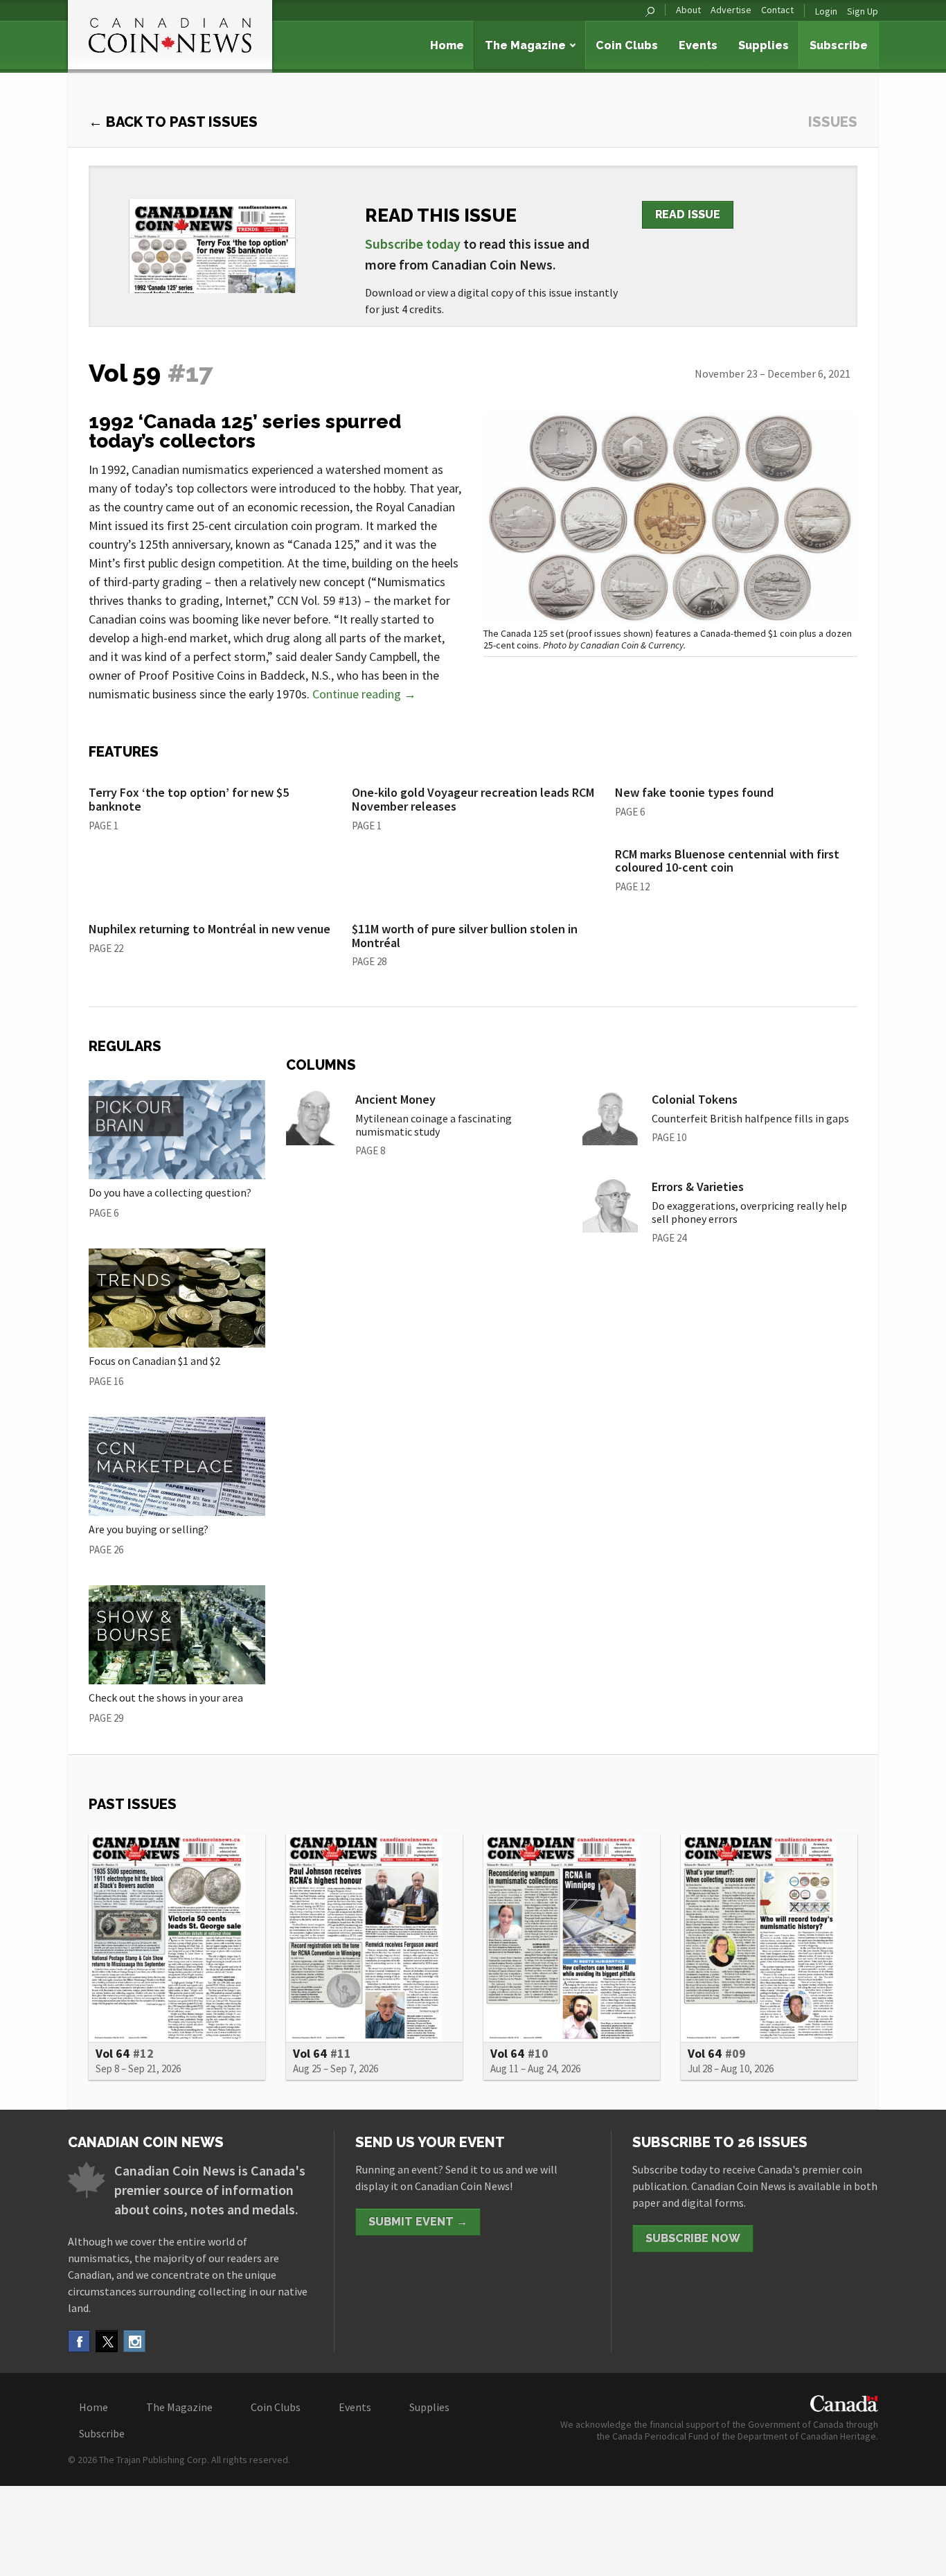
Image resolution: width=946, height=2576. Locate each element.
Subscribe (839, 45)
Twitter (107, 2341)
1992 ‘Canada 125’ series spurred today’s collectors (245, 431)
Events (698, 45)
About (688, 10)
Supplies (764, 45)
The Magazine (525, 45)
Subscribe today (413, 244)
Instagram (134, 2341)
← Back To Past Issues (173, 122)
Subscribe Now (693, 2238)
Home (447, 45)
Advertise (731, 10)
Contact (777, 10)
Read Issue (688, 214)
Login (826, 11)
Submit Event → (418, 2222)
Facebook (79, 2341)
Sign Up (863, 11)
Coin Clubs (627, 45)
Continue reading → (364, 694)
